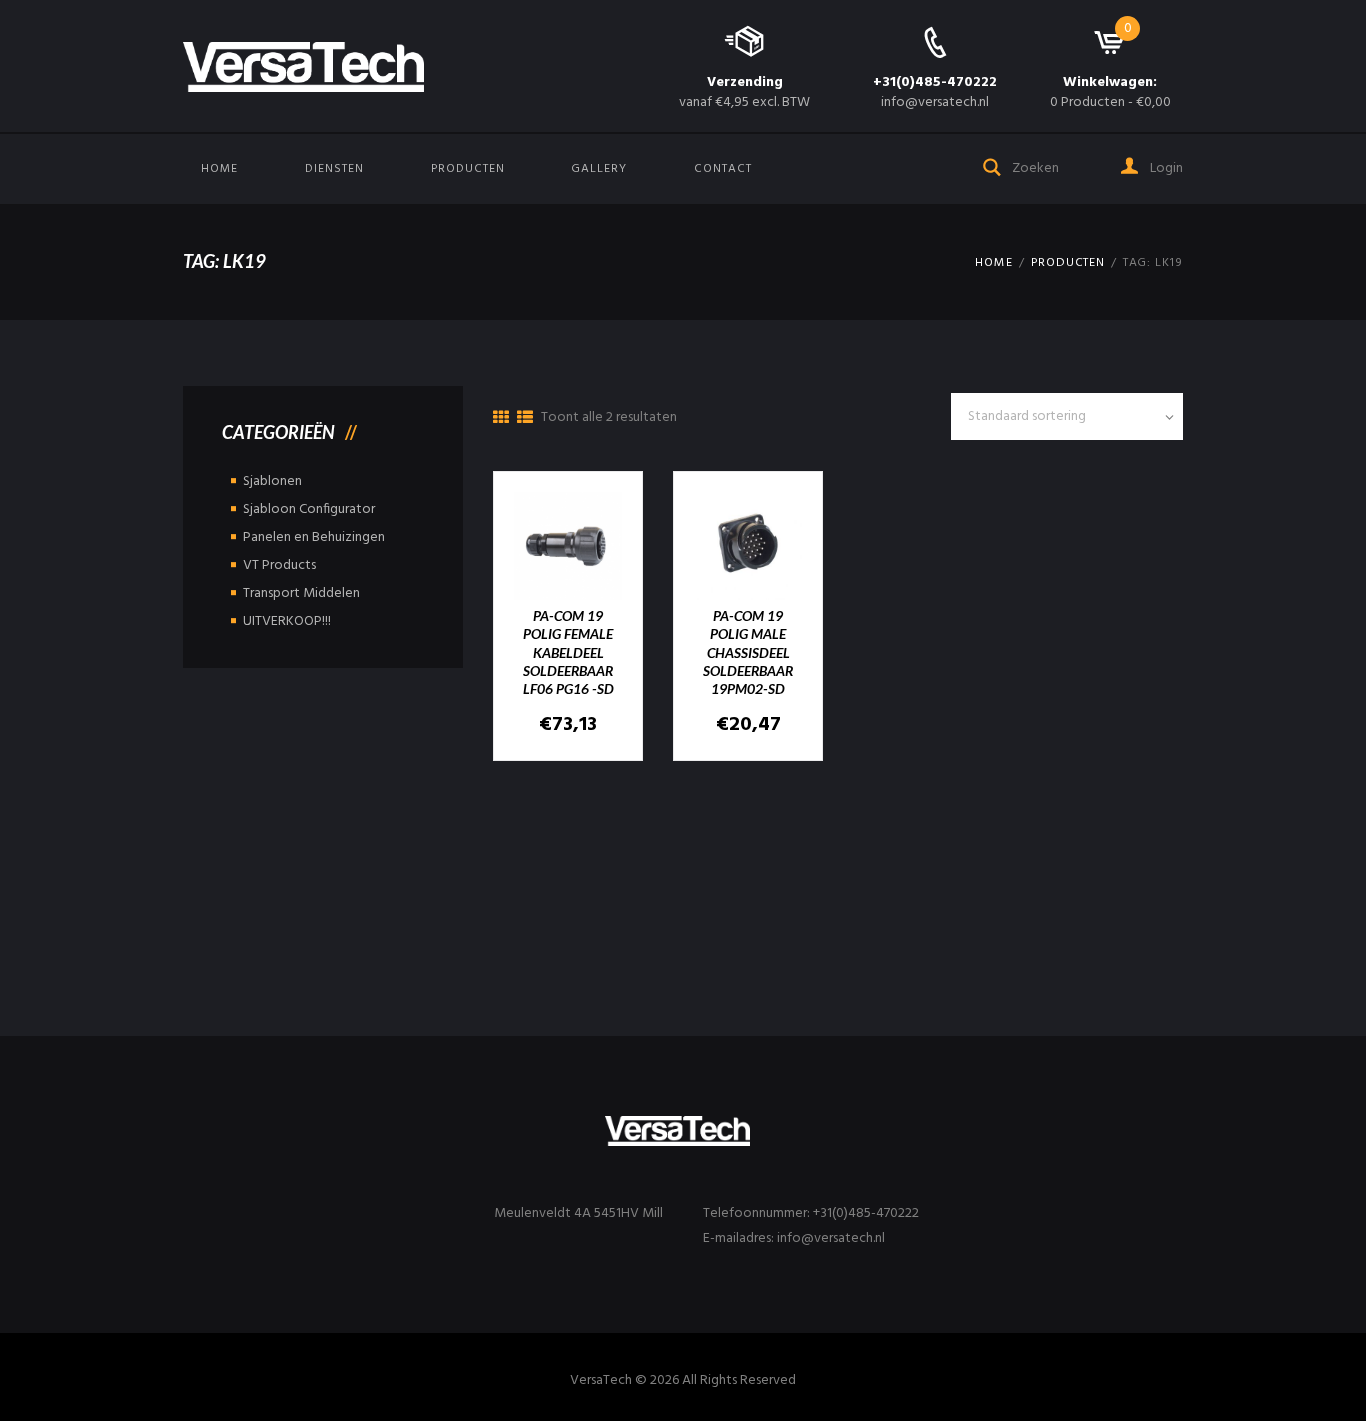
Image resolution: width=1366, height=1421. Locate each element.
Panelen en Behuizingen (314, 537)
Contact (723, 169)
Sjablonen (272, 481)
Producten (468, 169)
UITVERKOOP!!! (287, 621)
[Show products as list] (525, 419)
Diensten (334, 169)
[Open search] (993, 165)
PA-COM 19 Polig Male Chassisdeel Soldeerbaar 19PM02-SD (748, 652)
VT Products (279, 565)
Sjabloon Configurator (309, 509)
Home (219, 169)
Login (1165, 168)
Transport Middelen (301, 593)
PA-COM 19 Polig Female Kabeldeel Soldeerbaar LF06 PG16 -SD (568, 652)
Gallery (599, 169)
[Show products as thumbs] (501, 419)
